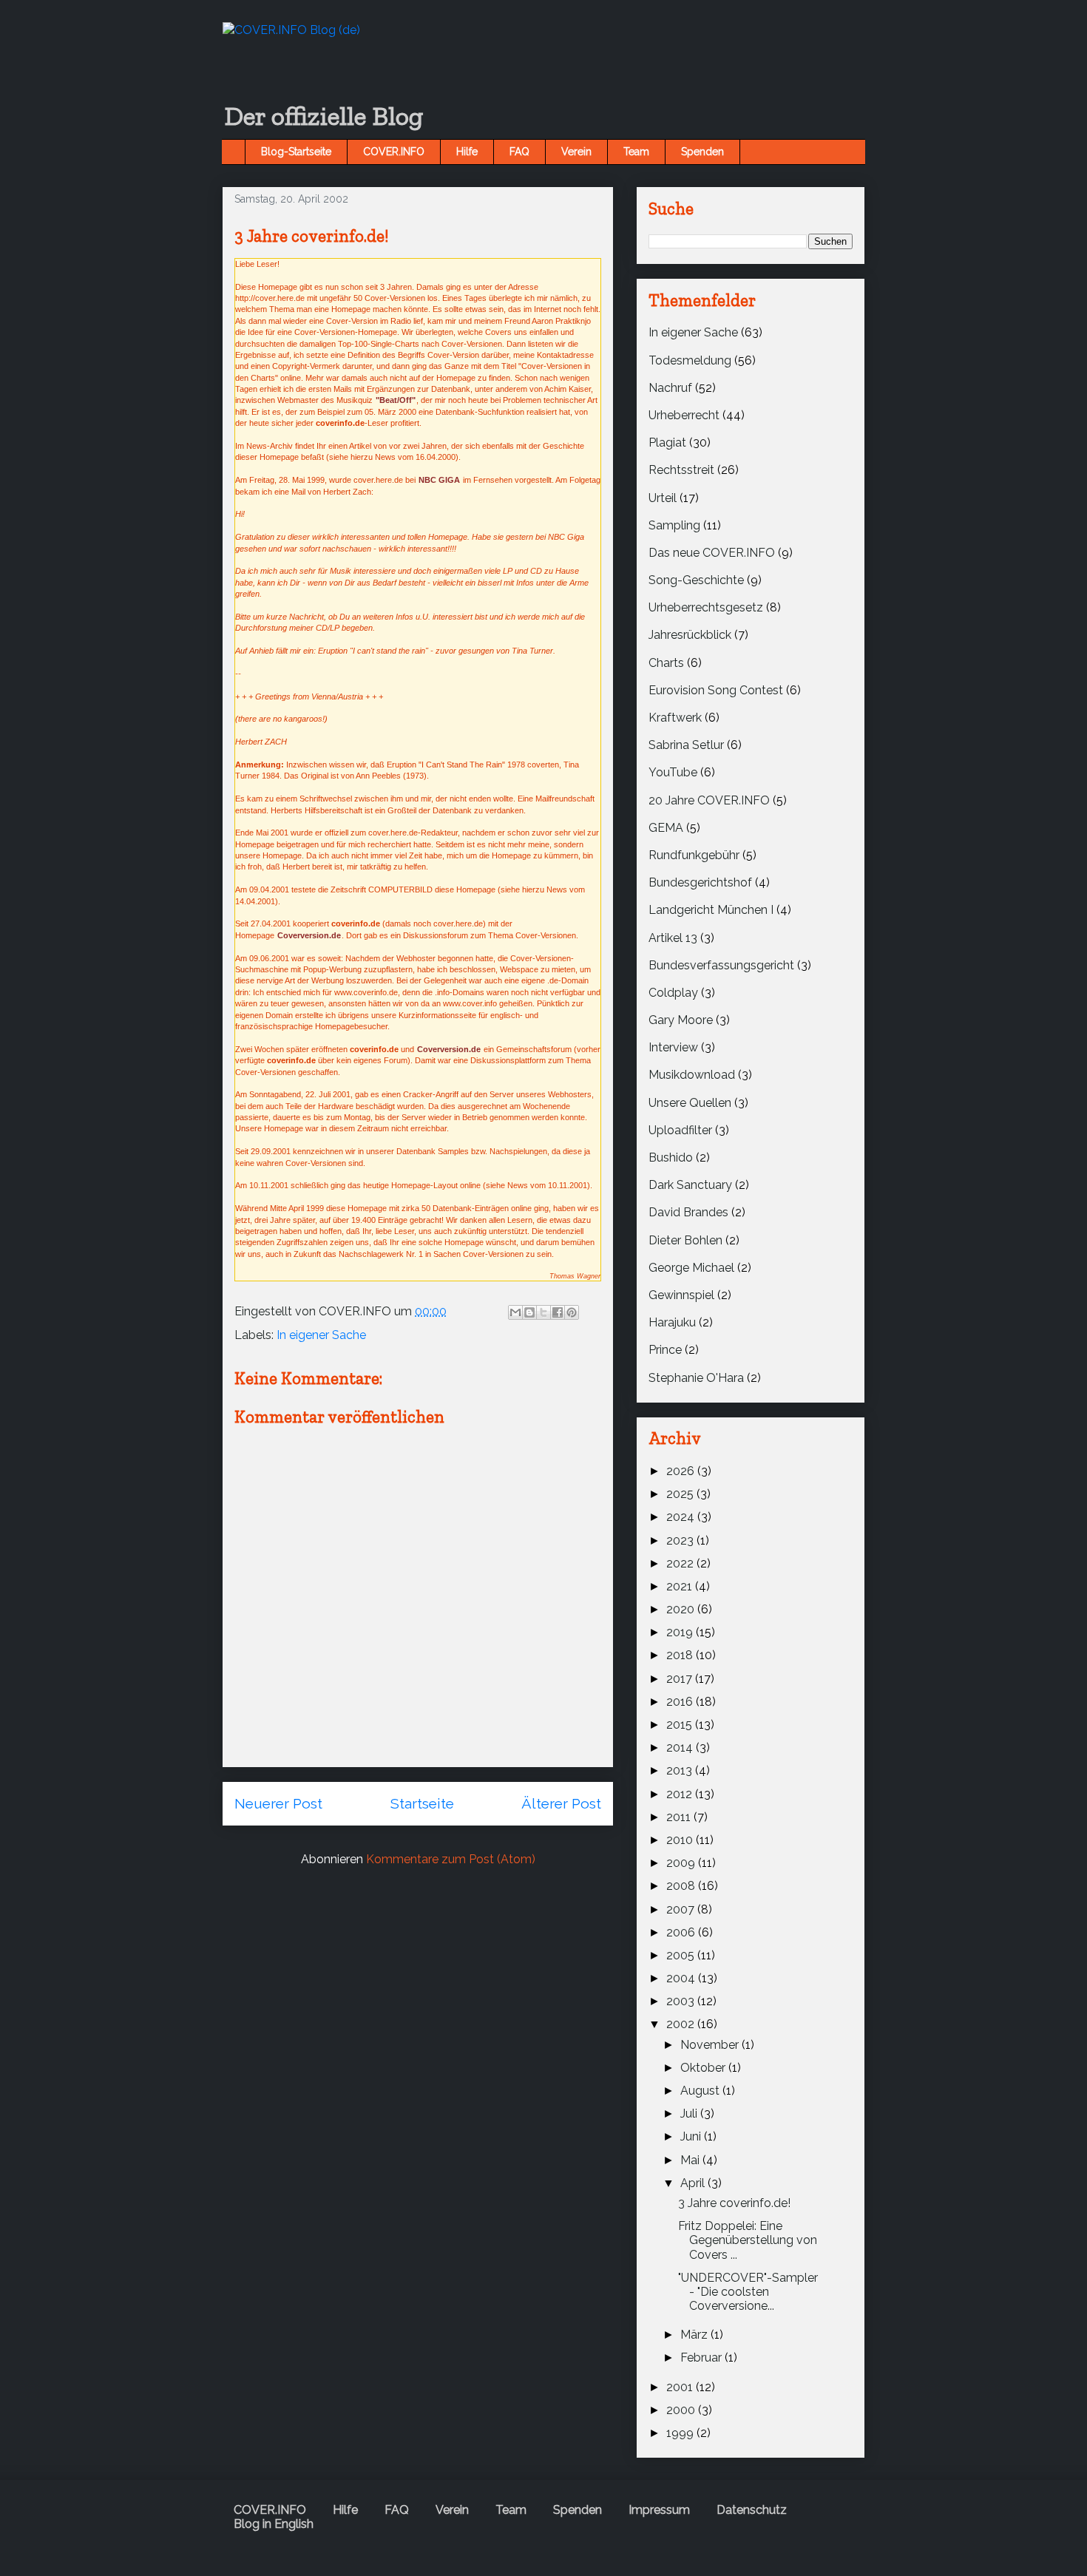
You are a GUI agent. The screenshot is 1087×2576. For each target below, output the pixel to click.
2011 (680, 1817)
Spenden (702, 152)
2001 (681, 2387)
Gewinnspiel (681, 1295)
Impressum (659, 2510)
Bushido (671, 1157)
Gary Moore (681, 1020)
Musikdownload (692, 1075)
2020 (682, 1609)
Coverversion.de (309, 935)
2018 (681, 1655)
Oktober (704, 2068)
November (711, 2045)
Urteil (663, 498)
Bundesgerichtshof (700, 882)
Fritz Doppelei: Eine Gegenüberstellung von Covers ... (748, 2240)
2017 (681, 1679)
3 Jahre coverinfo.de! (734, 2203)
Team (636, 152)
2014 (681, 1748)
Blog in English (274, 2524)
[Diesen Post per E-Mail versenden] (515, 1312)
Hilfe (467, 152)
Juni (692, 2136)
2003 (682, 2001)
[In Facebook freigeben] (558, 1312)
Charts (666, 663)
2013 (681, 1770)
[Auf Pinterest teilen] (572, 1312)
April (694, 2183)
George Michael (691, 1268)
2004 (682, 1978)
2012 (681, 1794)
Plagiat (667, 443)
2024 (682, 1517)
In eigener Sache (321, 1335)
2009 (682, 1863)
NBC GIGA (439, 480)
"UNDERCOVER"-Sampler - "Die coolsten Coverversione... (748, 2292)
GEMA (666, 828)
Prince (665, 1350)
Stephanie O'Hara (696, 1378)
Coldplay (673, 993)
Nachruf (670, 388)
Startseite (422, 1803)
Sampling (674, 525)
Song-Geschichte (696, 580)
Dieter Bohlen (685, 1240)
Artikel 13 (673, 938)
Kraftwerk (675, 718)
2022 (681, 1563)
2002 (682, 2024)
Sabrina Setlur (686, 745)
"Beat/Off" (396, 400)
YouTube (673, 772)
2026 (682, 1471)
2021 (681, 1586)
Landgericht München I (711, 910)
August (701, 2091)
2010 (681, 1840)
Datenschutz (752, 2510)
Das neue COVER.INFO (712, 553)
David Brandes (688, 1212)
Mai (691, 2160)
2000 (682, 2410)
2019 (681, 1632)
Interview (673, 1047)
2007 (682, 1909)
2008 (682, 1886)
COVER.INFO (394, 152)
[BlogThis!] (529, 1312)
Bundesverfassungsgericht (721, 965)
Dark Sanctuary (690, 1185)
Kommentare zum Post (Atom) (451, 1859)
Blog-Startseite (296, 152)
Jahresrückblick (690, 635)
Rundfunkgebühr (694, 855)
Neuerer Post (278, 1803)
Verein (576, 152)
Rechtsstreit (681, 470)
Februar (702, 2358)
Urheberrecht (684, 415)
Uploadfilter (680, 1130)
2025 (681, 1494)
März (695, 2335)
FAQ (519, 152)
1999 (681, 2433)
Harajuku (672, 1322)
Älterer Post (561, 1803)
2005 (682, 1955)
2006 (682, 1932)
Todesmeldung (690, 360)
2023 (681, 1540)
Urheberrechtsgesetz (706, 607)
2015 (681, 1725)
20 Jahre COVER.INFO (709, 800)
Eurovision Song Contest (716, 690)
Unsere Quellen (690, 1103)
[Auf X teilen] (543, 1312)
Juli (690, 2114)
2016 (681, 1702)
